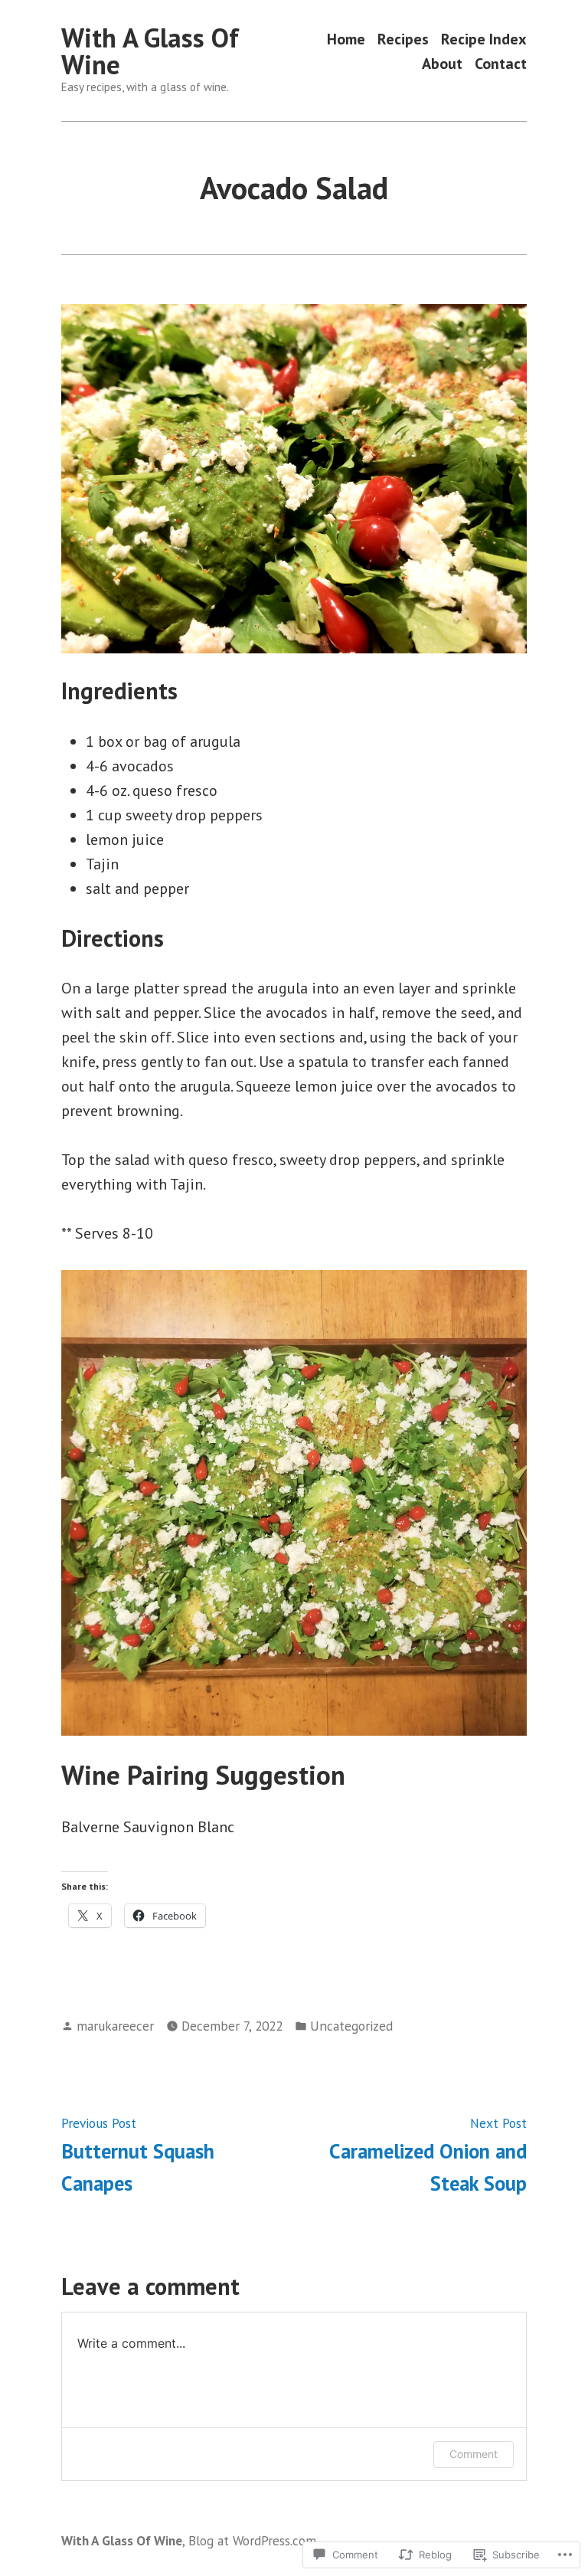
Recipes (403, 39)
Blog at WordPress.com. (253, 2540)
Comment (474, 2454)
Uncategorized (351, 2026)
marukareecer (115, 2026)
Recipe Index (484, 39)
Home (346, 39)
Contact (501, 63)
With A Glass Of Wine (150, 51)
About (442, 63)
